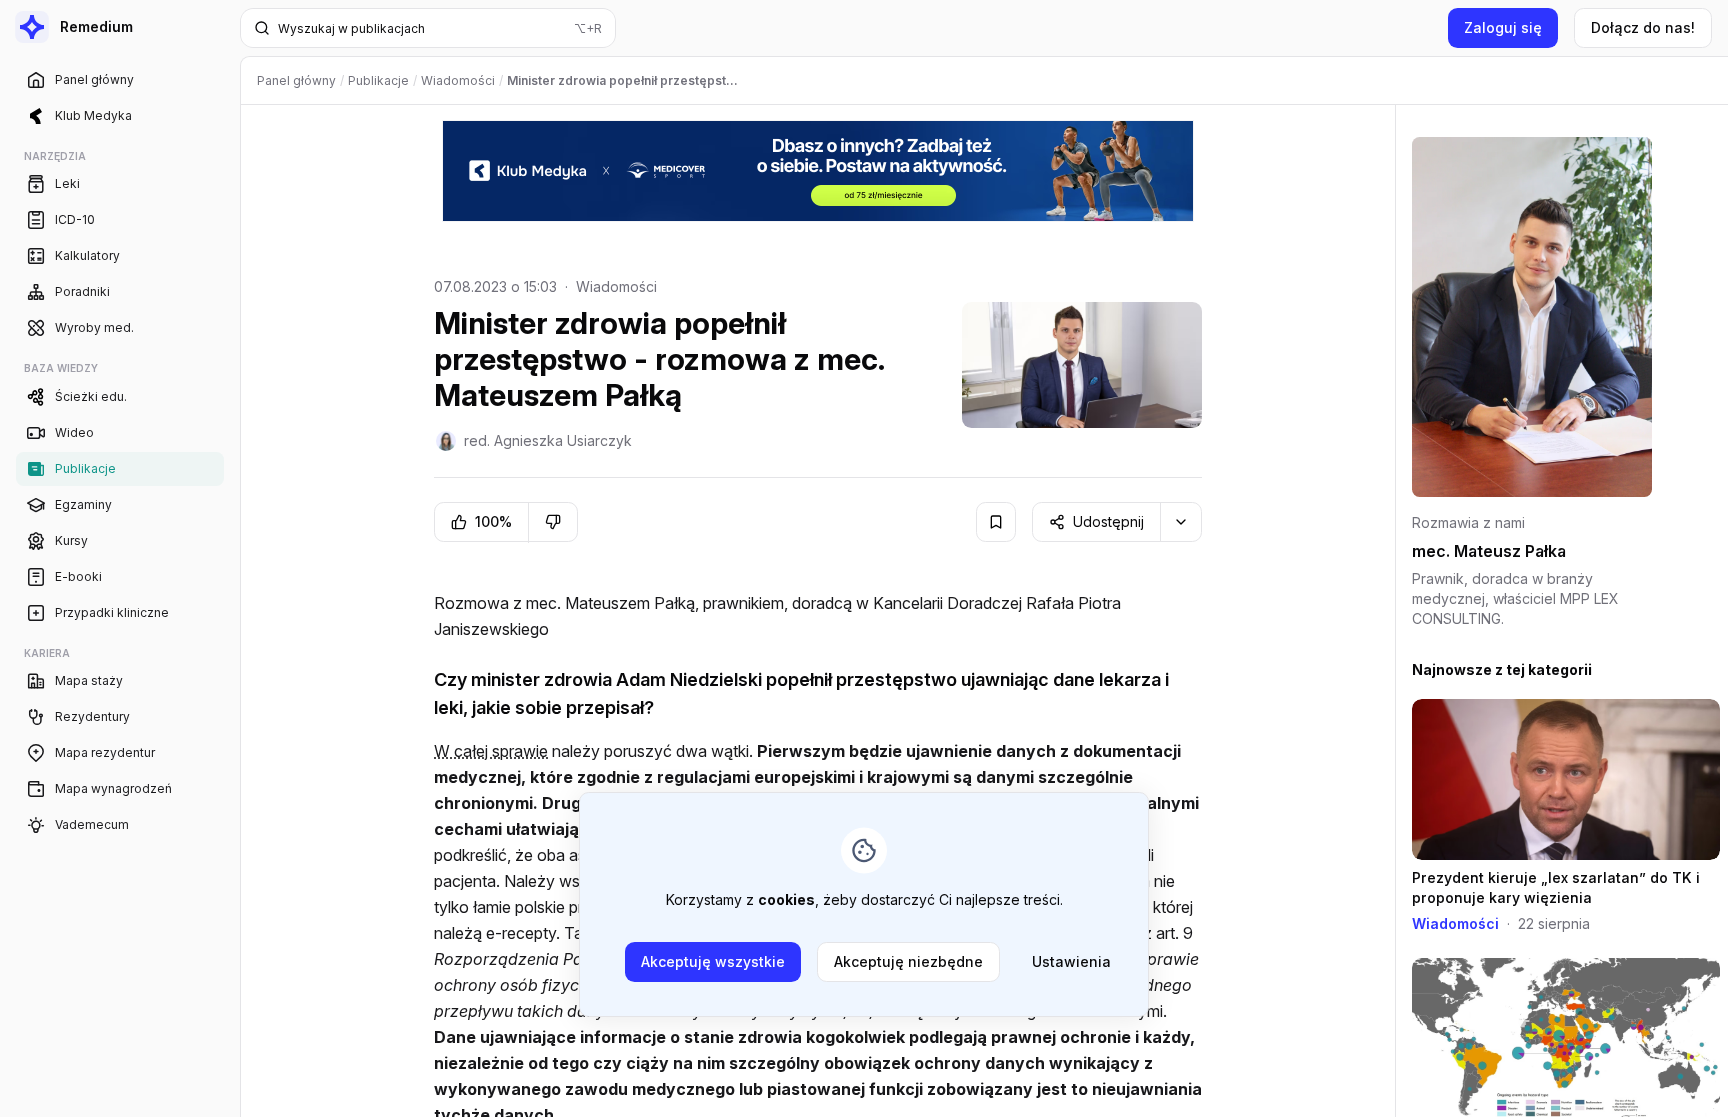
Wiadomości (616, 286)
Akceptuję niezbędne (908, 961)
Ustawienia (1071, 961)
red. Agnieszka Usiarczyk (548, 440)
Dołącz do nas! (1643, 27)
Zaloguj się (1503, 27)
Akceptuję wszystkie (713, 961)
